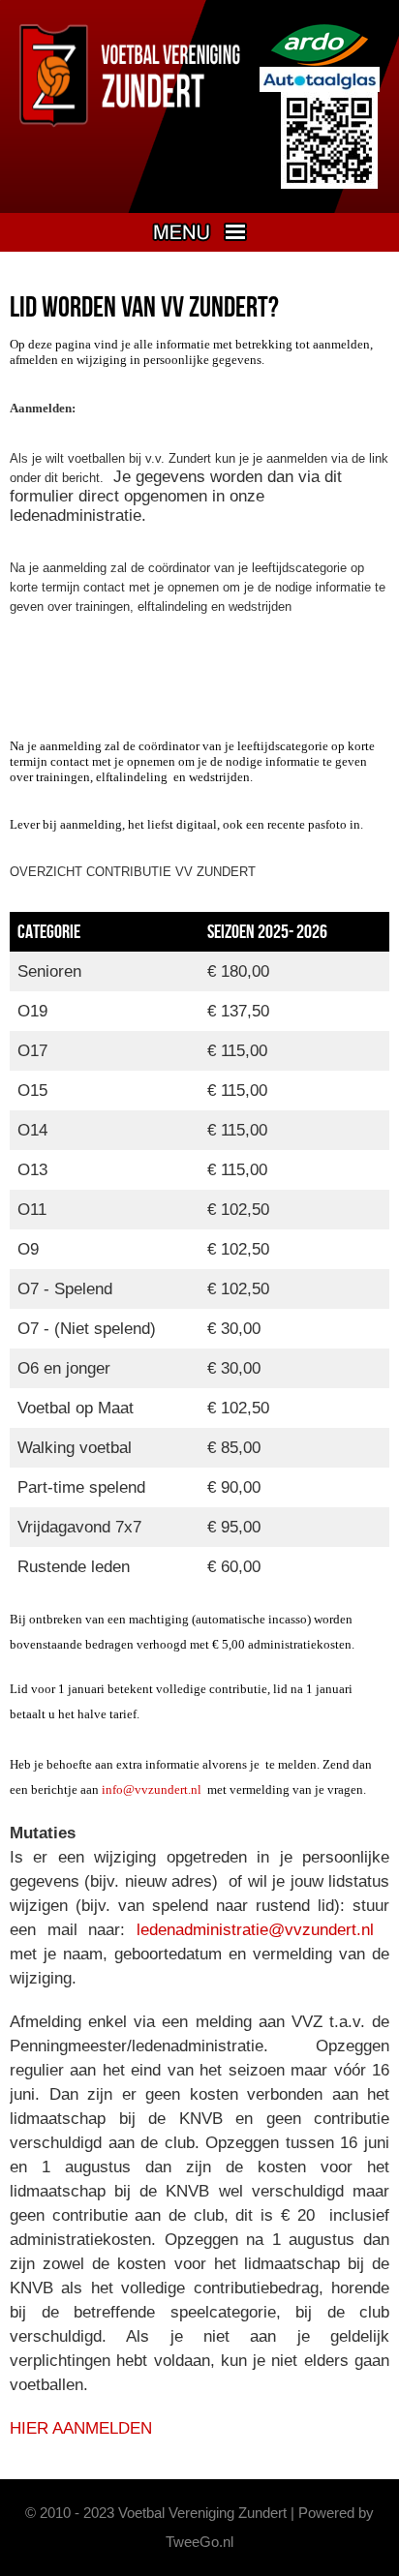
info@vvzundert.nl (152, 1789)
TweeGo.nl (199, 2542)
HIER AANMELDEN (81, 2428)
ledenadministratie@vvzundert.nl (255, 1930)
